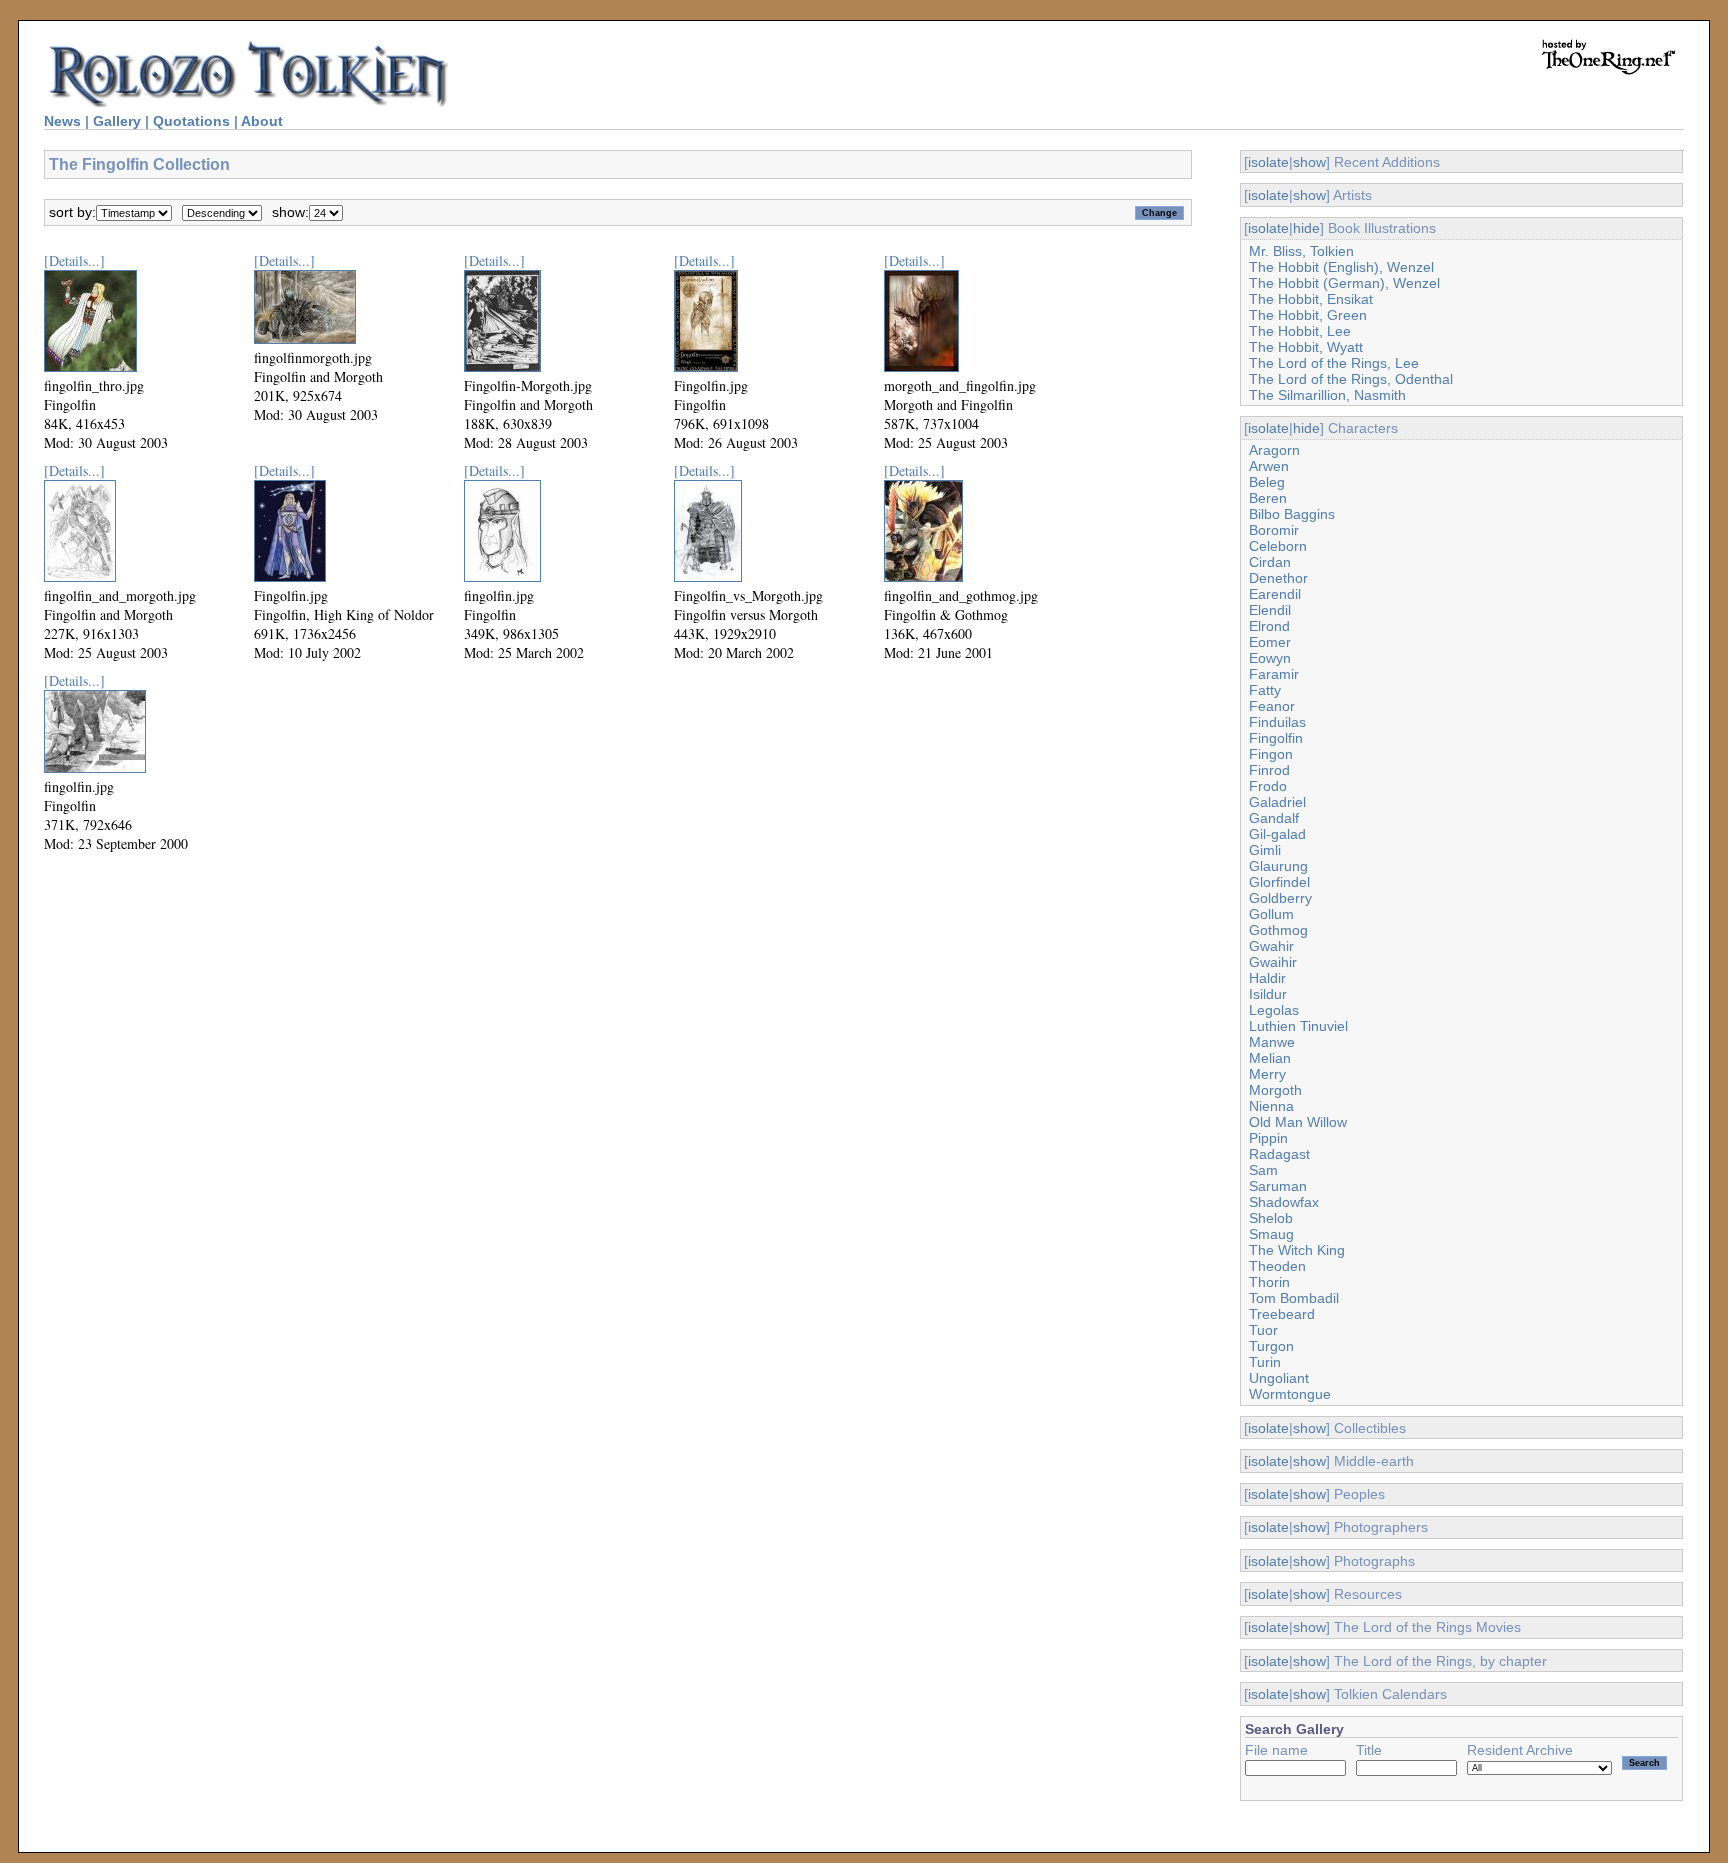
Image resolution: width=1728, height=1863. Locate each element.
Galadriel (1277, 802)
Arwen (1269, 466)
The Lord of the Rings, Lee (1334, 363)
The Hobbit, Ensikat (1311, 299)
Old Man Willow (1298, 1122)
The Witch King (1297, 1250)
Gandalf (1274, 818)
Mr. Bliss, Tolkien (1301, 251)
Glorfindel (1279, 882)
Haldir (1267, 978)
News (62, 121)
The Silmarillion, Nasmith (1327, 395)
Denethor (1278, 578)
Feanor (1272, 706)
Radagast (1279, 1154)
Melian (1270, 1058)
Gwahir (1271, 946)
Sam (1263, 1170)
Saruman (1278, 1186)
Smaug (1271, 1234)
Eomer (1270, 642)
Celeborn (1278, 546)
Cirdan (1270, 562)
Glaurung (1278, 866)
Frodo (1268, 786)
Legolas (1274, 1010)
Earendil (1275, 594)
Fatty (1265, 690)
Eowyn (1270, 658)
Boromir (1274, 530)
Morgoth (1275, 1090)
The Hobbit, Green (1308, 315)
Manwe (1272, 1042)
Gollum (1271, 914)
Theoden (1277, 1266)
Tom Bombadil (1294, 1298)
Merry (1267, 1074)
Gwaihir (1273, 962)
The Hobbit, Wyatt (1306, 347)
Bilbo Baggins (1292, 514)
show (1309, 162)
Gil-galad (1277, 834)
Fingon (1271, 754)
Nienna (1271, 1106)
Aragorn (1274, 450)
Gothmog (1278, 930)
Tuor (1263, 1330)
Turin (1265, 1362)
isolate (1268, 162)
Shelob (1271, 1218)
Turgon (1271, 1346)
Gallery (117, 121)
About (262, 121)
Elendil (1270, 610)
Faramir (1274, 674)
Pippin (1268, 1138)
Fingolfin (1276, 738)
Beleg (1267, 482)
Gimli (1265, 850)
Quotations (191, 121)
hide (1306, 228)
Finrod (1269, 770)
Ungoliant (1279, 1378)
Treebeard (1282, 1314)
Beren (1268, 498)
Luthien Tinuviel (1298, 1026)
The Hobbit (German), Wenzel (1344, 283)
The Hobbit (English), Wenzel (1341, 267)
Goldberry (1280, 898)
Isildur (1268, 994)
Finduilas (1277, 722)
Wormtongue (1290, 1394)
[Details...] (74, 260)
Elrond (1269, 626)
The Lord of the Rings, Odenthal (1351, 379)
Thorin (1269, 1282)
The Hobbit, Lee (1300, 331)
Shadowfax (1284, 1202)
